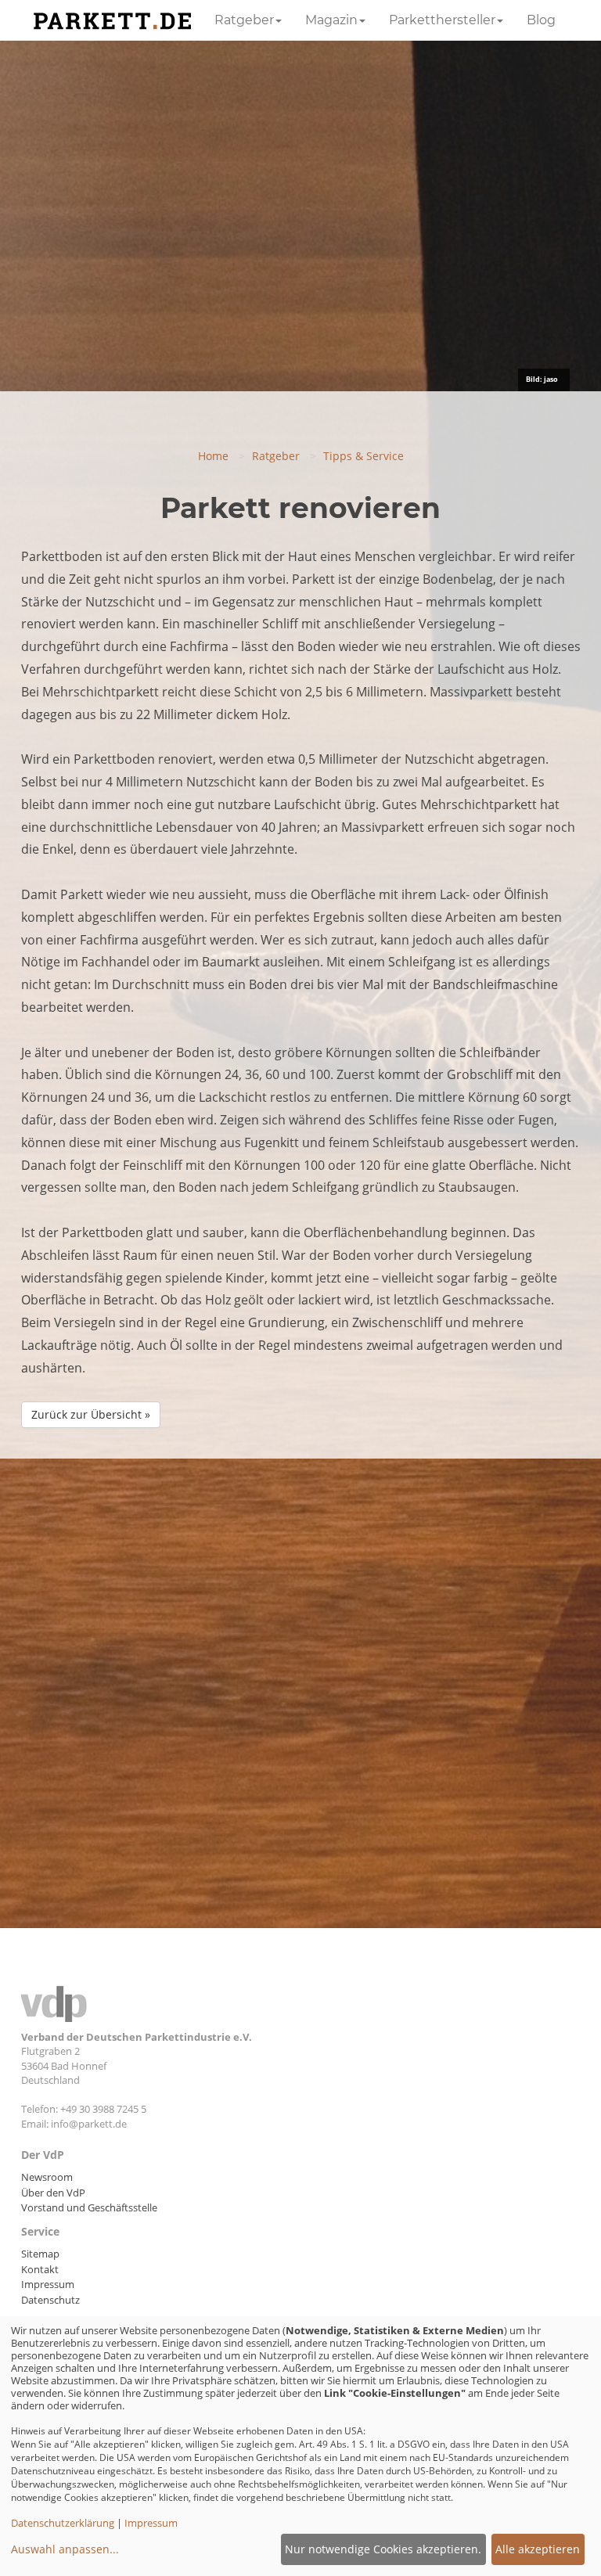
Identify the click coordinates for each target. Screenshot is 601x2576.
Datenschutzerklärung (63, 2523)
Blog (541, 20)
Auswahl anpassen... (65, 2549)
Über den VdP (53, 2193)
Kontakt (40, 2269)
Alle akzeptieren (538, 2549)
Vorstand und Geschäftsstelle (89, 2207)
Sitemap (40, 2254)
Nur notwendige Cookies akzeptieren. (383, 2549)
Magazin (331, 20)
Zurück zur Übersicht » (91, 1414)
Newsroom (47, 2177)
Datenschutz (50, 2300)
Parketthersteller (442, 20)
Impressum (48, 2284)
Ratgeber (244, 20)
